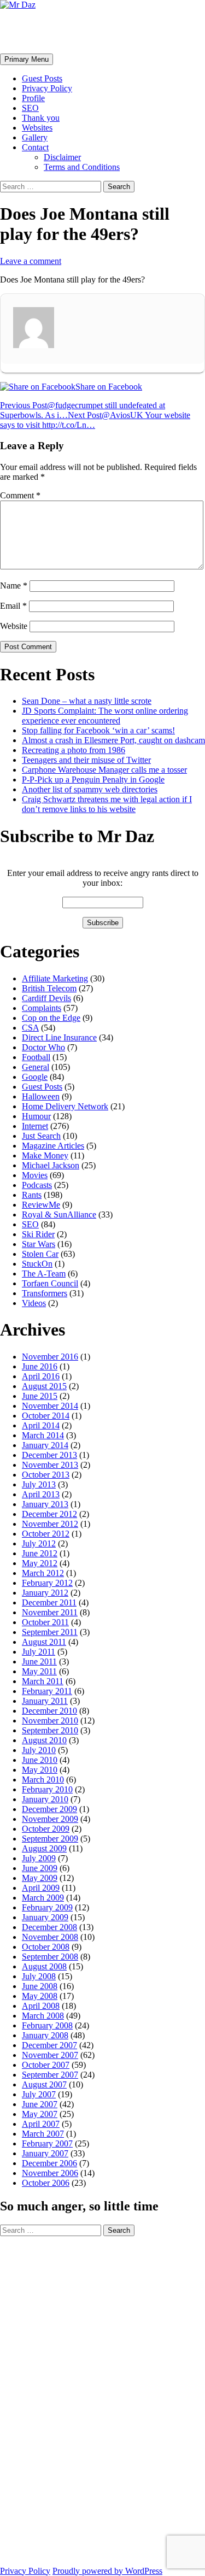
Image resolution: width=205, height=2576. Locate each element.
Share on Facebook (109, 387)
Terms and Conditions (82, 167)
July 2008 (39, 1976)
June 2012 (40, 1553)
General (36, 1067)
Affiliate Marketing (55, 978)
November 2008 (50, 1937)
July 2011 (39, 1652)
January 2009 (45, 1917)
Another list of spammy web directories (90, 789)
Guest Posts (42, 78)
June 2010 (40, 1760)
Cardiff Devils (46, 998)
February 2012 (47, 1583)
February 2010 (47, 1789)
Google (35, 1077)
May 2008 (40, 1996)
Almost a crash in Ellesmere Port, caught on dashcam (113, 740)
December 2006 (49, 2163)
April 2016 (41, 1376)
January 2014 (45, 1445)
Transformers (45, 1293)
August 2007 (44, 2084)
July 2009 (39, 1858)
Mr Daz (28, 31)
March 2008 (43, 2016)
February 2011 (47, 1691)
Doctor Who (43, 1047)
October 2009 (46, 1829)
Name (14, 586)
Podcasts (37, 1185)
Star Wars (39, 1244)
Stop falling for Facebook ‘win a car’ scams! (98, 730)
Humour (36, 1116)
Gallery (35, 137)
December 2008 (49, 1927)
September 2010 (50, 1730)
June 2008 (40, 1986)
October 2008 (46, 1947)
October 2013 (46, 1475)
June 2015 (40, 1396)
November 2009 (50, 1819)
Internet (35, 1126)
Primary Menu (27, 59)
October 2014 (46, 1416)
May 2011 (39, 1671)
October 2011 (45, 1622)
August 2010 (44, 1740)
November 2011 (50, 1612)
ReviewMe (41, 1205)
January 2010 (45, 1799)
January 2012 (45, 1593)
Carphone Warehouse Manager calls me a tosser (104, 770)
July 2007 (39, 2094)
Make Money (45, 1155)
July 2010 (39, 1750)
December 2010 (49, 1711)
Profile (33, 98)
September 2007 (50, 2075)
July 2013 (39, 1484)
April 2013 (41, 1494)
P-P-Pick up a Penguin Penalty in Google (93, 780)
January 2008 (45, 2035)
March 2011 (43, 1681)
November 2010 (50, 1721)
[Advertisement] (44, 2400)
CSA (30, 1028)
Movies (35, 1175)
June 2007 (40, 2104)
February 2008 (47, 2025)
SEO (30, 108)
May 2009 (40, 1878)
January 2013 (45, 1504)
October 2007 (46, 2065)
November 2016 (50, 1357)
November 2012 (50, 1524)
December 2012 (49, 1514)
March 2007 (43, 2134)
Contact (35, 147)
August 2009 (44, 1848)
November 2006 (50, 2173)
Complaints (42, 1008)
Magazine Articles (53, 1146)
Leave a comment (31, 261)
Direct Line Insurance (59, 1037)
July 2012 (39, 1543)
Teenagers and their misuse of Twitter (86, 760)
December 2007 (49, 2045)
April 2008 (41, 2006)
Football (36, 1057)
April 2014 (41, 1425)
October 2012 (46, 1534)
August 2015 (44, 1386)
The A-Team (44, 1274)
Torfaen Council (50, 1283)
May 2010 (40, 1770)
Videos (34, 1303)
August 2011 (44, 1642)
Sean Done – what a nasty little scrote (87, 701)
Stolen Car (40, 1254)
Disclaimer (62, 157)
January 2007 (45, 2153)
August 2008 (44, 1966)
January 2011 (45, 1701)
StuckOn (37, 1264)
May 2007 (40, 2114)
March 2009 (43, 1898)
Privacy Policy (47, 88)
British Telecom (49, 988)
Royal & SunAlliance (59, 1215)
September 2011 (50, 1632)
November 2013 (50, 1465)
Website (14, 626)
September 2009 (50, 1839)
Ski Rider (38, 1234)
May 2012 (40, 1563)
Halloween (41, 1096)
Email (13, 606)
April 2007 (41, 2124)
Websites (37, 128)
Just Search (41, 1136)
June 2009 (40, 1868)
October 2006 (46, 2183)
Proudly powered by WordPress (107, 2571)
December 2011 (49, 1602)
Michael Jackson (51, 1165)
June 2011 (39, 1662)
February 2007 (47, 2143)
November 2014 (50, 1406)
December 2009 (49, 1809)
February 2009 (47, 1907)
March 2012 (43, 1573)
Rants (32, 1195)
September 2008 (50, 1957)
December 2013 (49, 1455)
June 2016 (40, 1366)
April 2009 (41, 1888)
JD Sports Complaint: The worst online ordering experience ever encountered (105, 716)
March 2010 (43, 1780)
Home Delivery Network (65, 1106)
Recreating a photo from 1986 (74, 750)
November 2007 (50, 2055)
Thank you (41, 118)
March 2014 (43, 1435)
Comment (20, 495)
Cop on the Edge (51, 1018)
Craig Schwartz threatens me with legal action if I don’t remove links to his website (107, 804)
